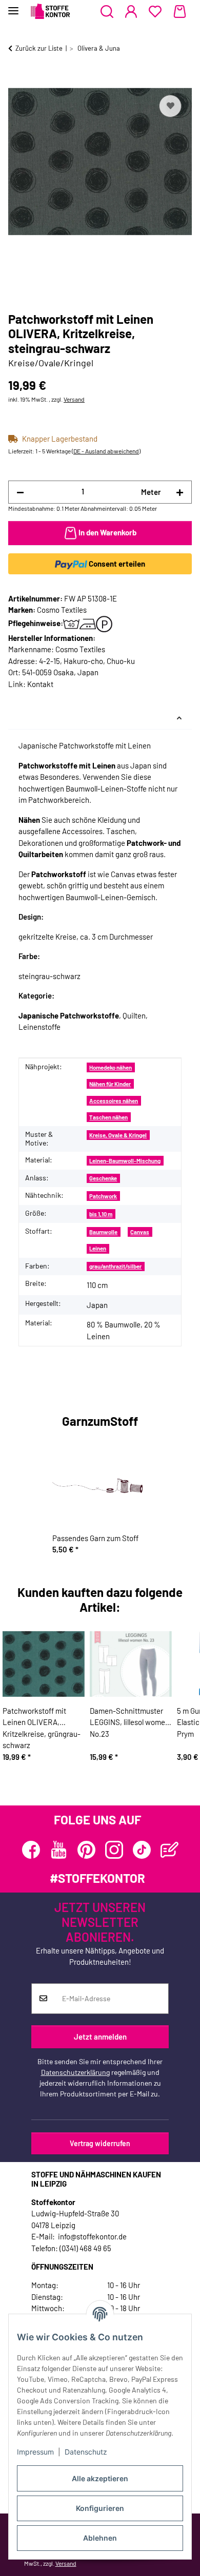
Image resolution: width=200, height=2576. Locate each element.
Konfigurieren (100, 2508)
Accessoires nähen (114, 1101)
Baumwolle (103, 1232)
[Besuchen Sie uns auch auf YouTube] (59, 1850)
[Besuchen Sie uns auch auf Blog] (169, 1850)
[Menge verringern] (20, 492)
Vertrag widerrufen (100, 2143)
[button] (107, 12)
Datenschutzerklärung (75, 2072)
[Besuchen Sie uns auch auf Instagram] (114, 1850)
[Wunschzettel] (155, 12)
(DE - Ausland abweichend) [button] (106, 451)
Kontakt (40, 684)
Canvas (140, 1232)
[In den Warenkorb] (16, 81)
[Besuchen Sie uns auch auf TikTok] (142, 1850)
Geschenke (103, 1178)
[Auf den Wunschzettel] (170, 106)
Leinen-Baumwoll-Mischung (125, 1161)
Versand (74, 399)
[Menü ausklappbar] (13, 6)
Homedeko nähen (111, 1067)
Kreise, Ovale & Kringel (118, 1135)
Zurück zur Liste (39, 48)
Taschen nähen (108, 1117)
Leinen (98, 1248)
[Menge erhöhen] (180, 492)
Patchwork (103, 1196)
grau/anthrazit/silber (115, 1266)
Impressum (35, 2452)
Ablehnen (100, 2538)
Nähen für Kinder (110, 1084)
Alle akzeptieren (100, 2478)
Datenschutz (86, 2452)
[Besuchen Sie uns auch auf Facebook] (31, 1850)
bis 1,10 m (101, 1214)
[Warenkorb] (180, 12)
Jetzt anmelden (100, 2037)
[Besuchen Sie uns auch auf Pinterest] (86, 1850)
